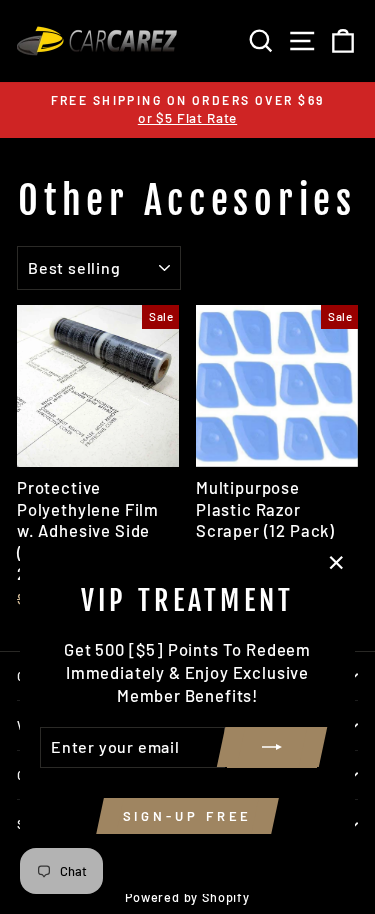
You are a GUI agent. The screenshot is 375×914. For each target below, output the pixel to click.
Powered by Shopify (187, 897)
